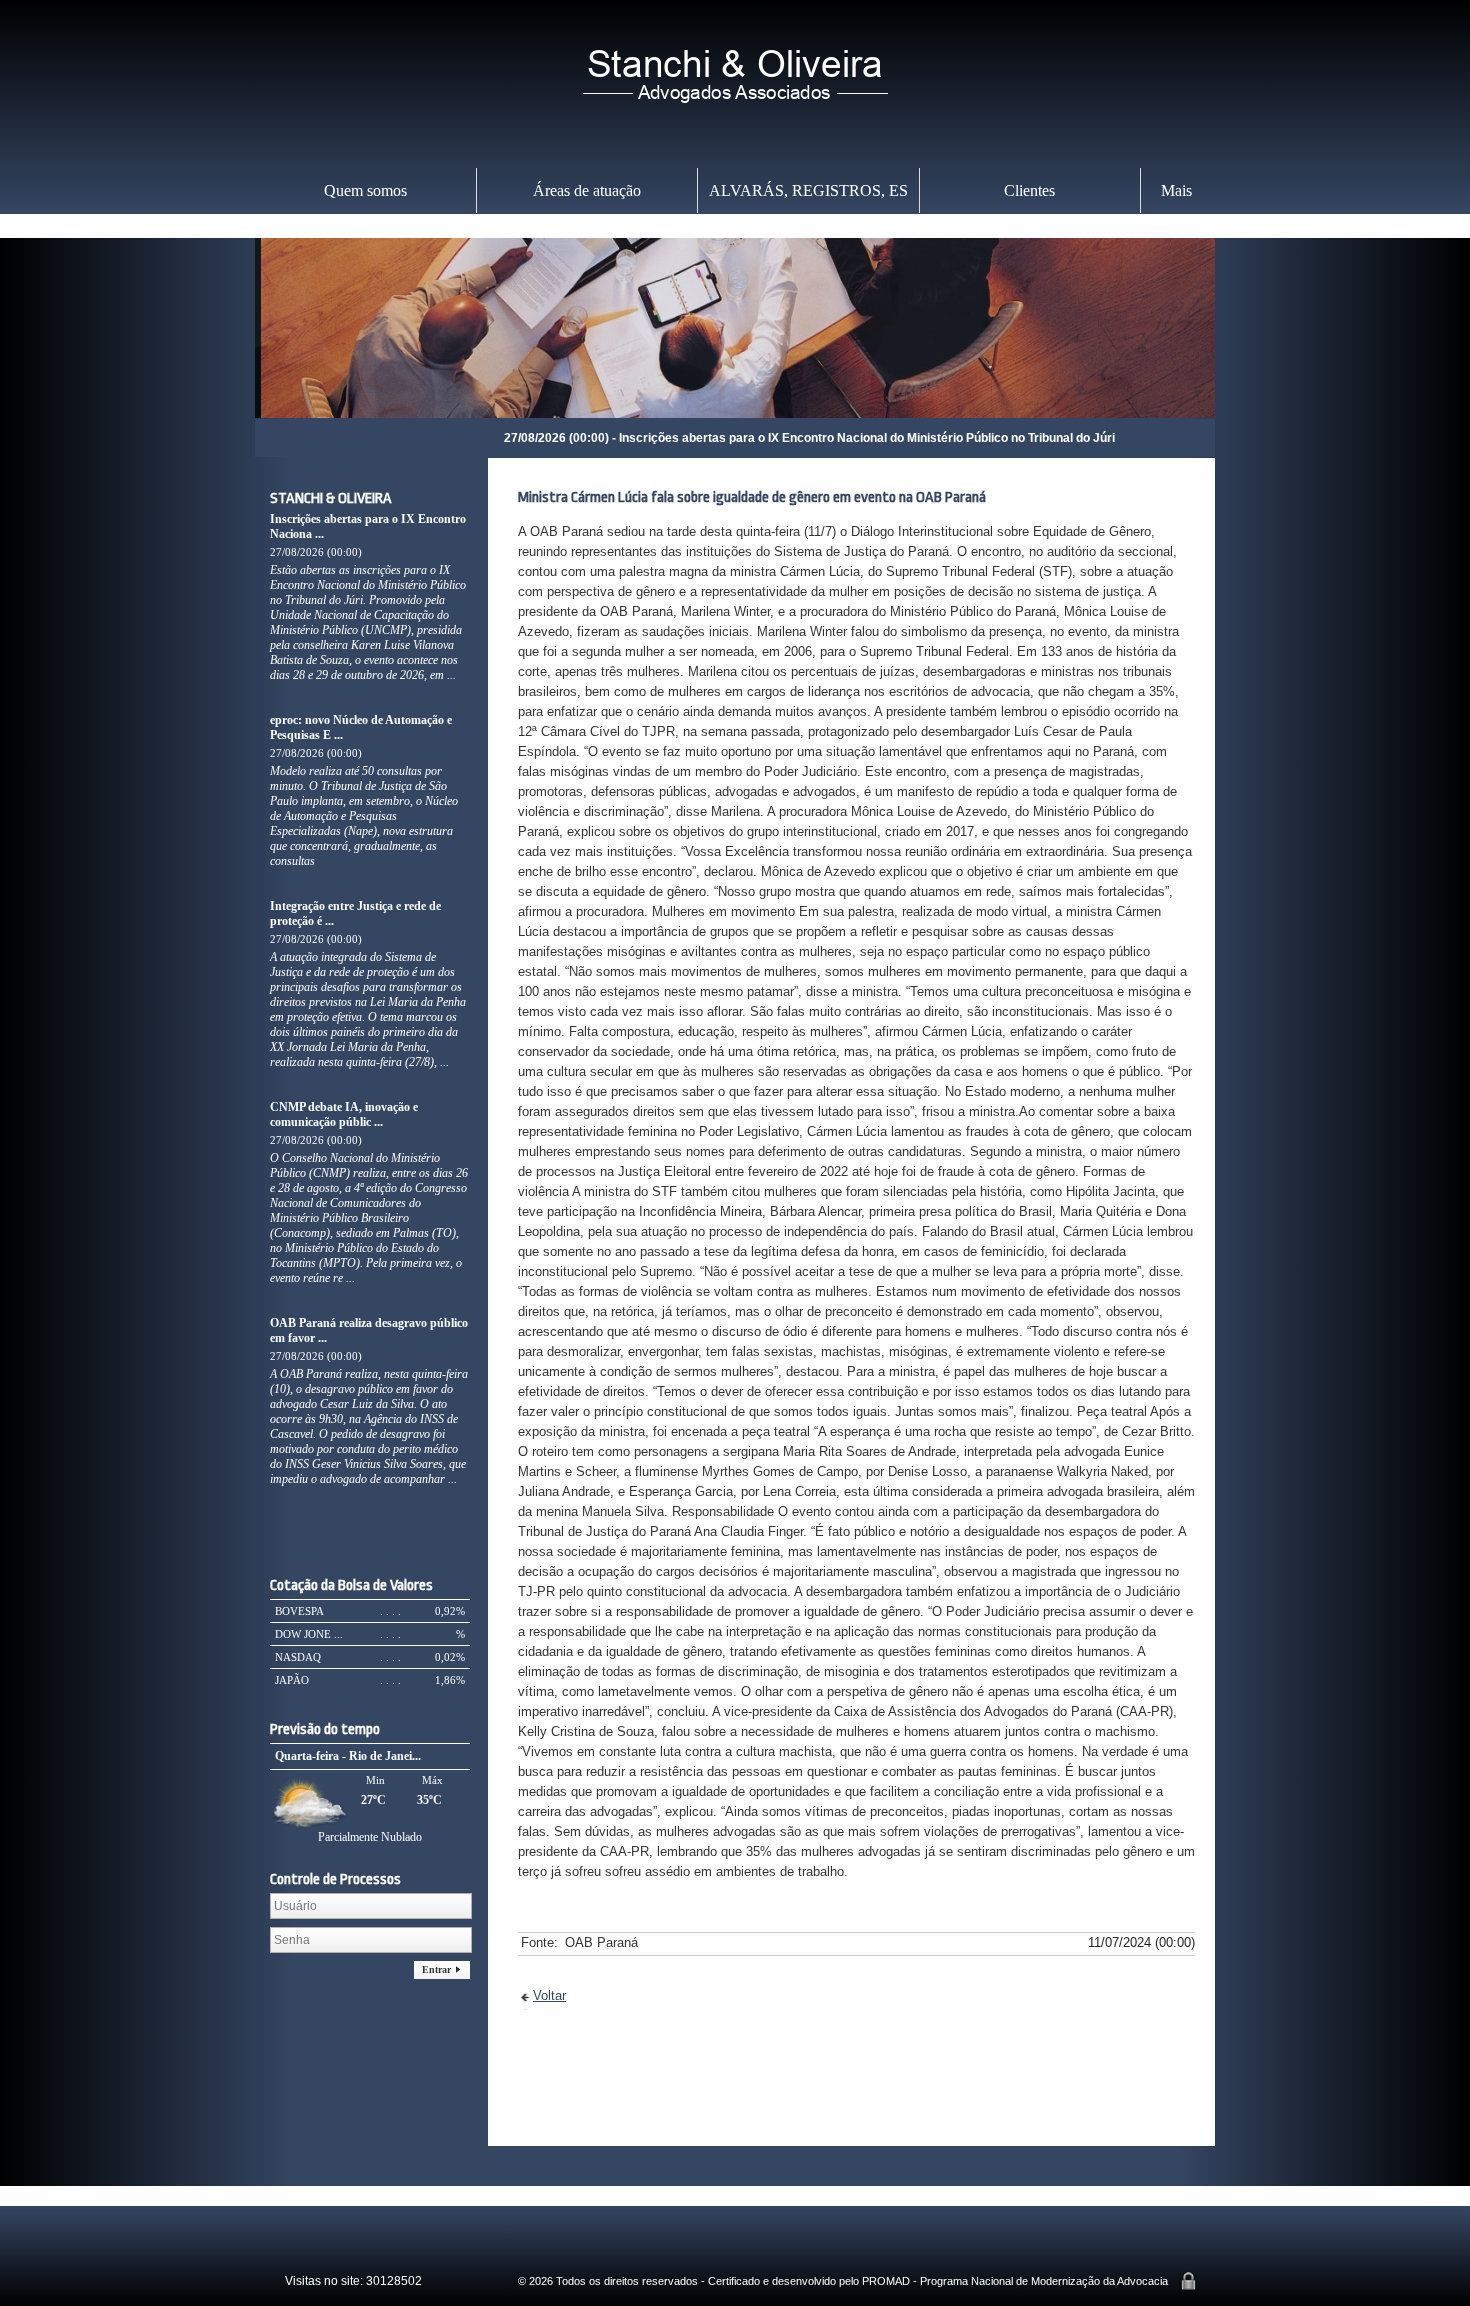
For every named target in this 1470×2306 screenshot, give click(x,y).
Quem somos (365, 190)
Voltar (549, 1995)
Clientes (1029, 190)
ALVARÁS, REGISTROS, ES (808, 190)
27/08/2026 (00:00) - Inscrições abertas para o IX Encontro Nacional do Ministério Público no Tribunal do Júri (679, 438)
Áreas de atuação (587, 190)
